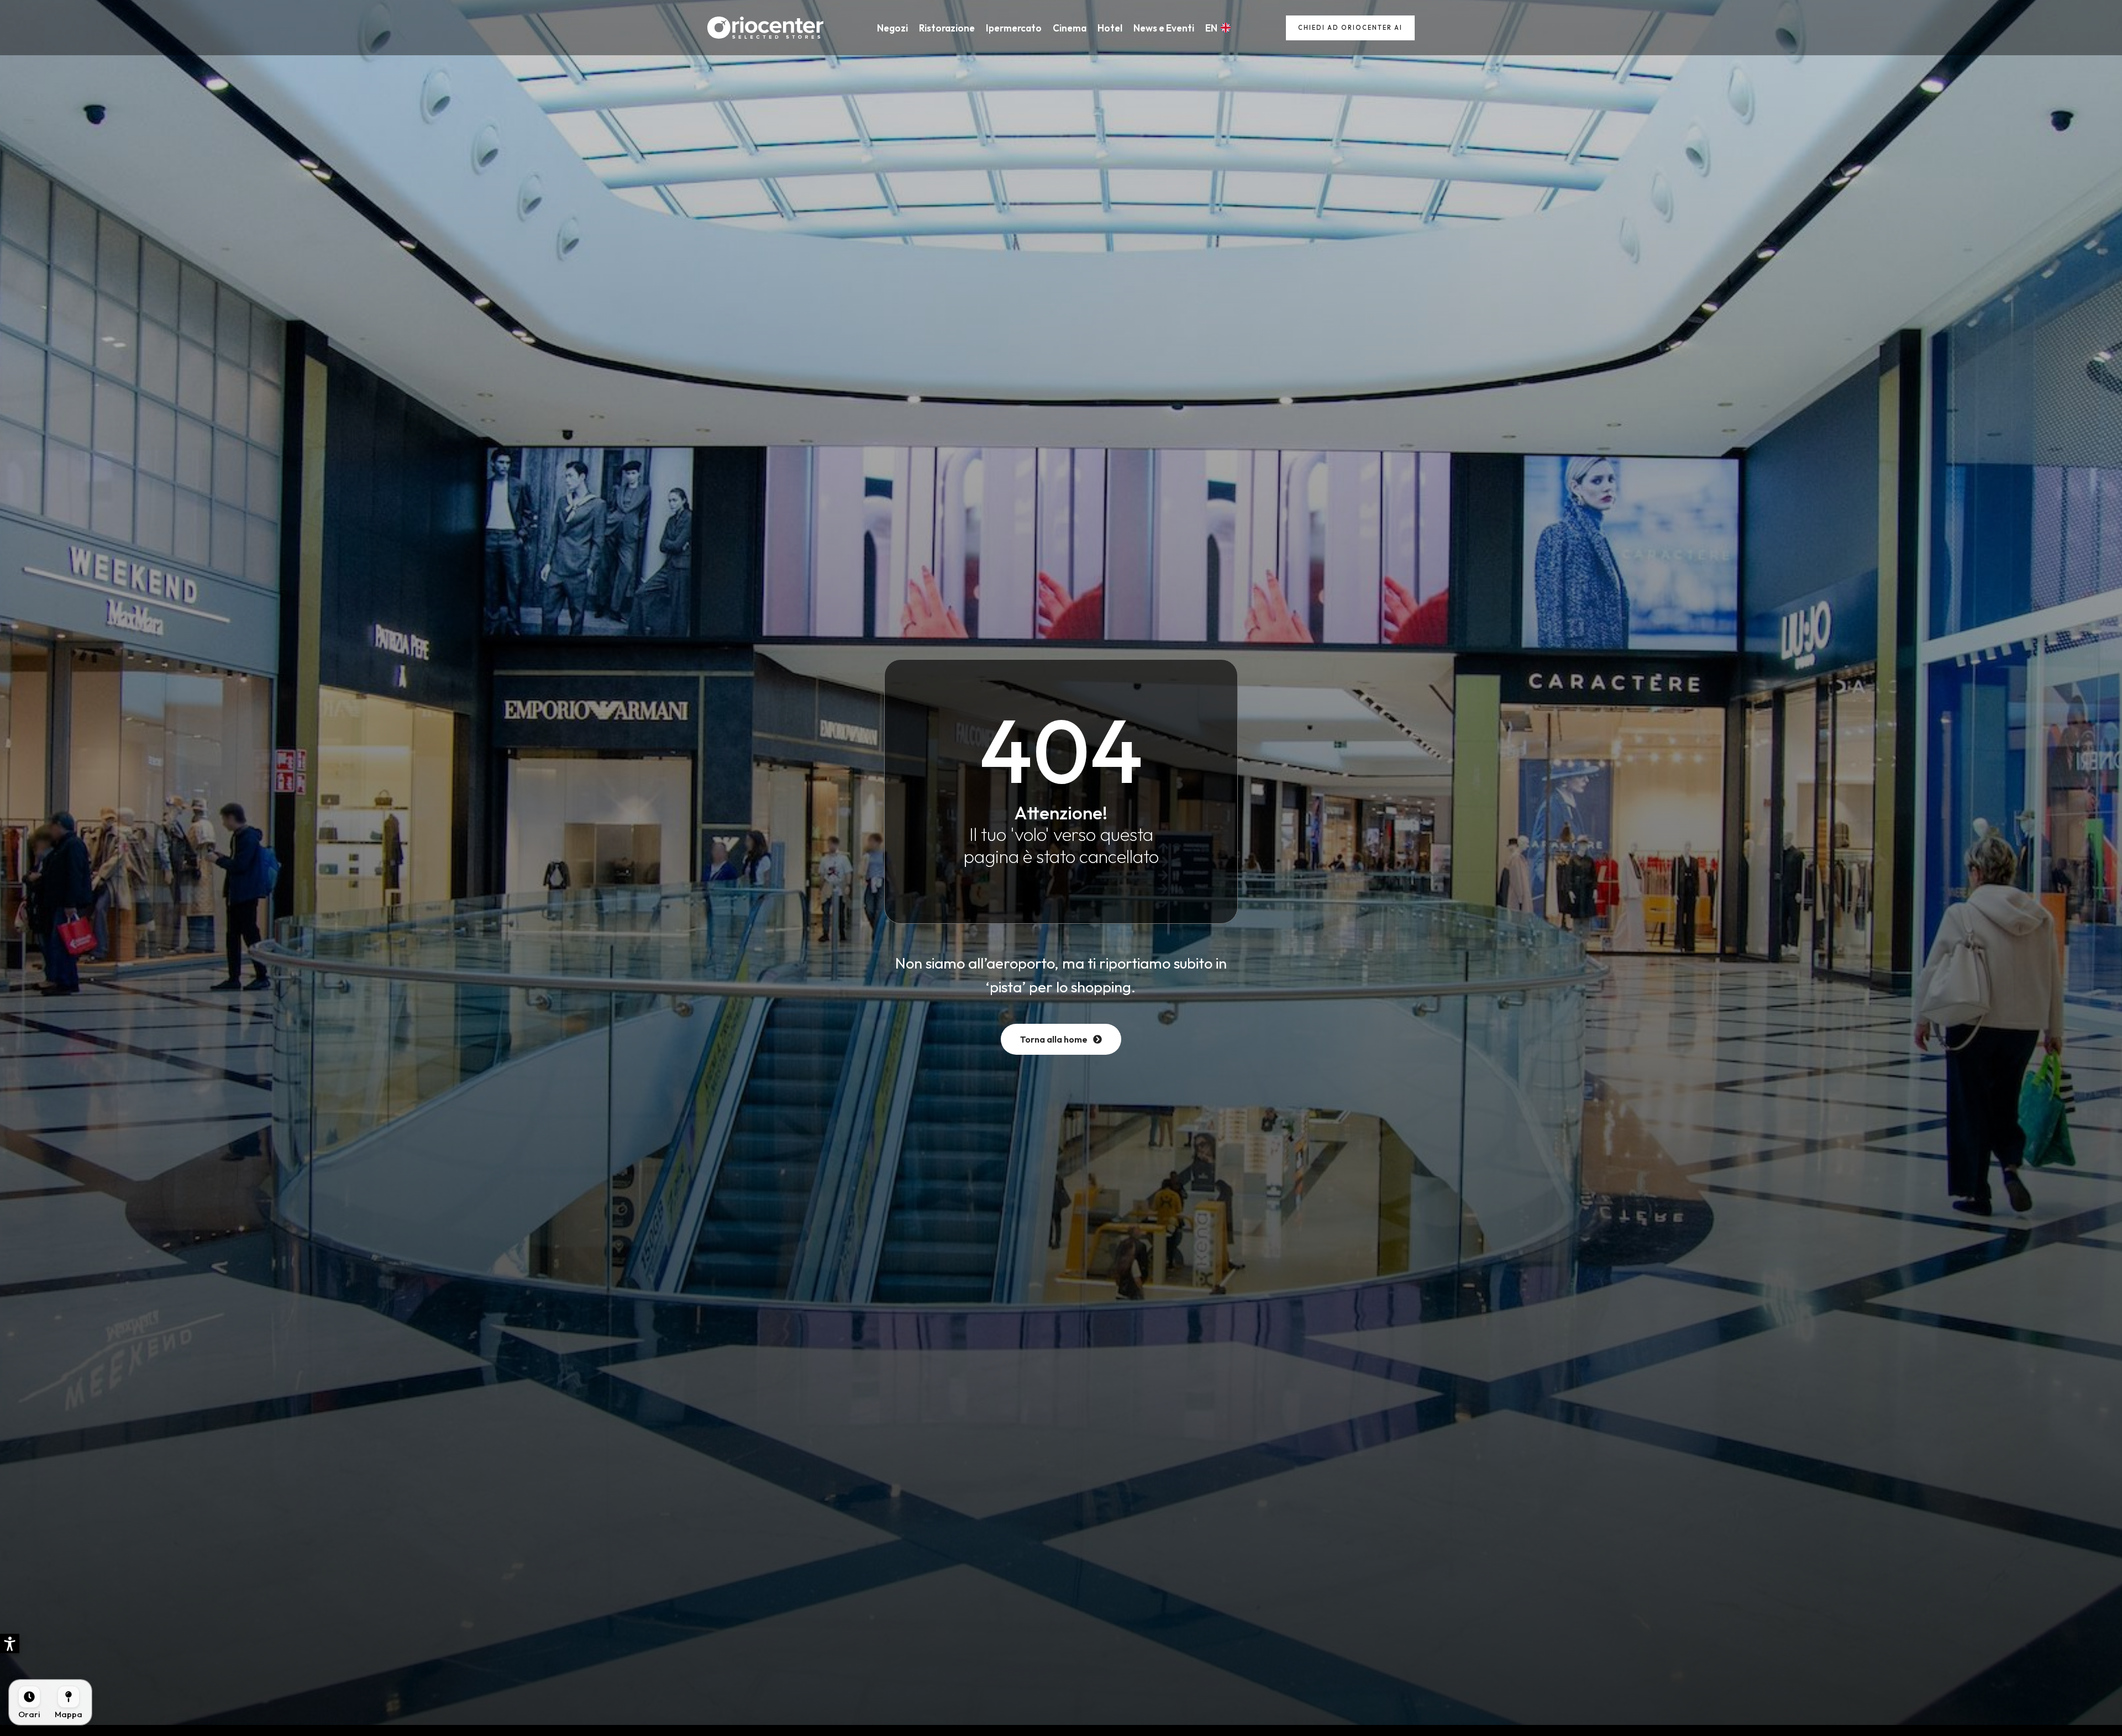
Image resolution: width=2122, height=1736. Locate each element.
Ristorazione (947, 28)
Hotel (1110, 28)
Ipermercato (1014, 28)
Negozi (892, 28)
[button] (10, 1643)
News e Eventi (1164, 28)
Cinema (1070, 28)
